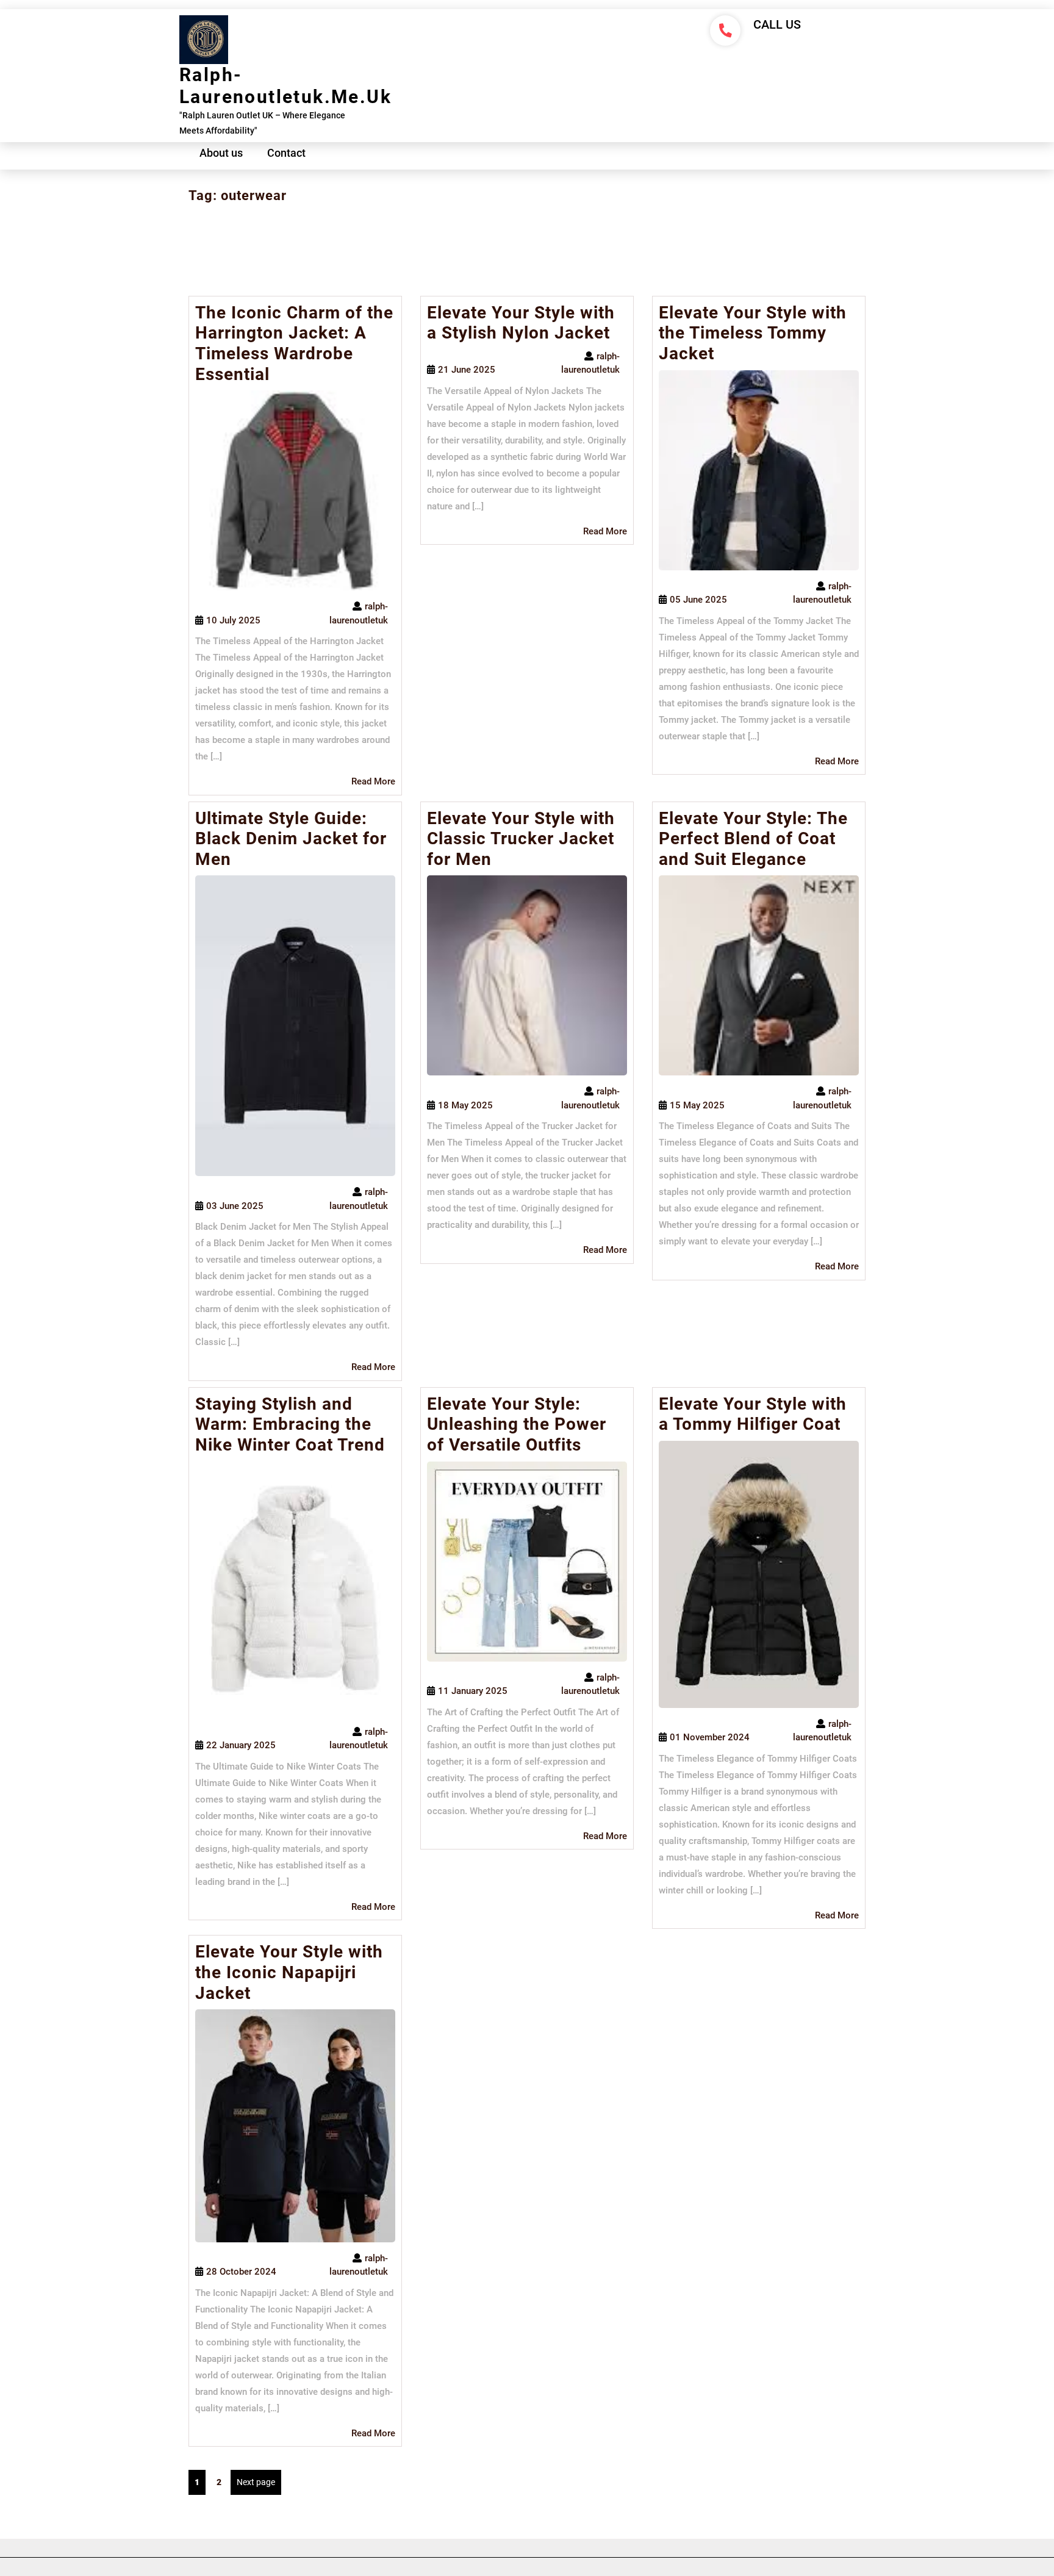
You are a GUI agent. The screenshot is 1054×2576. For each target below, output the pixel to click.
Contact (286, 153)
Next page (256, 2482)
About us (221, 153)
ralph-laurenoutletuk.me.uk (285, 86)
